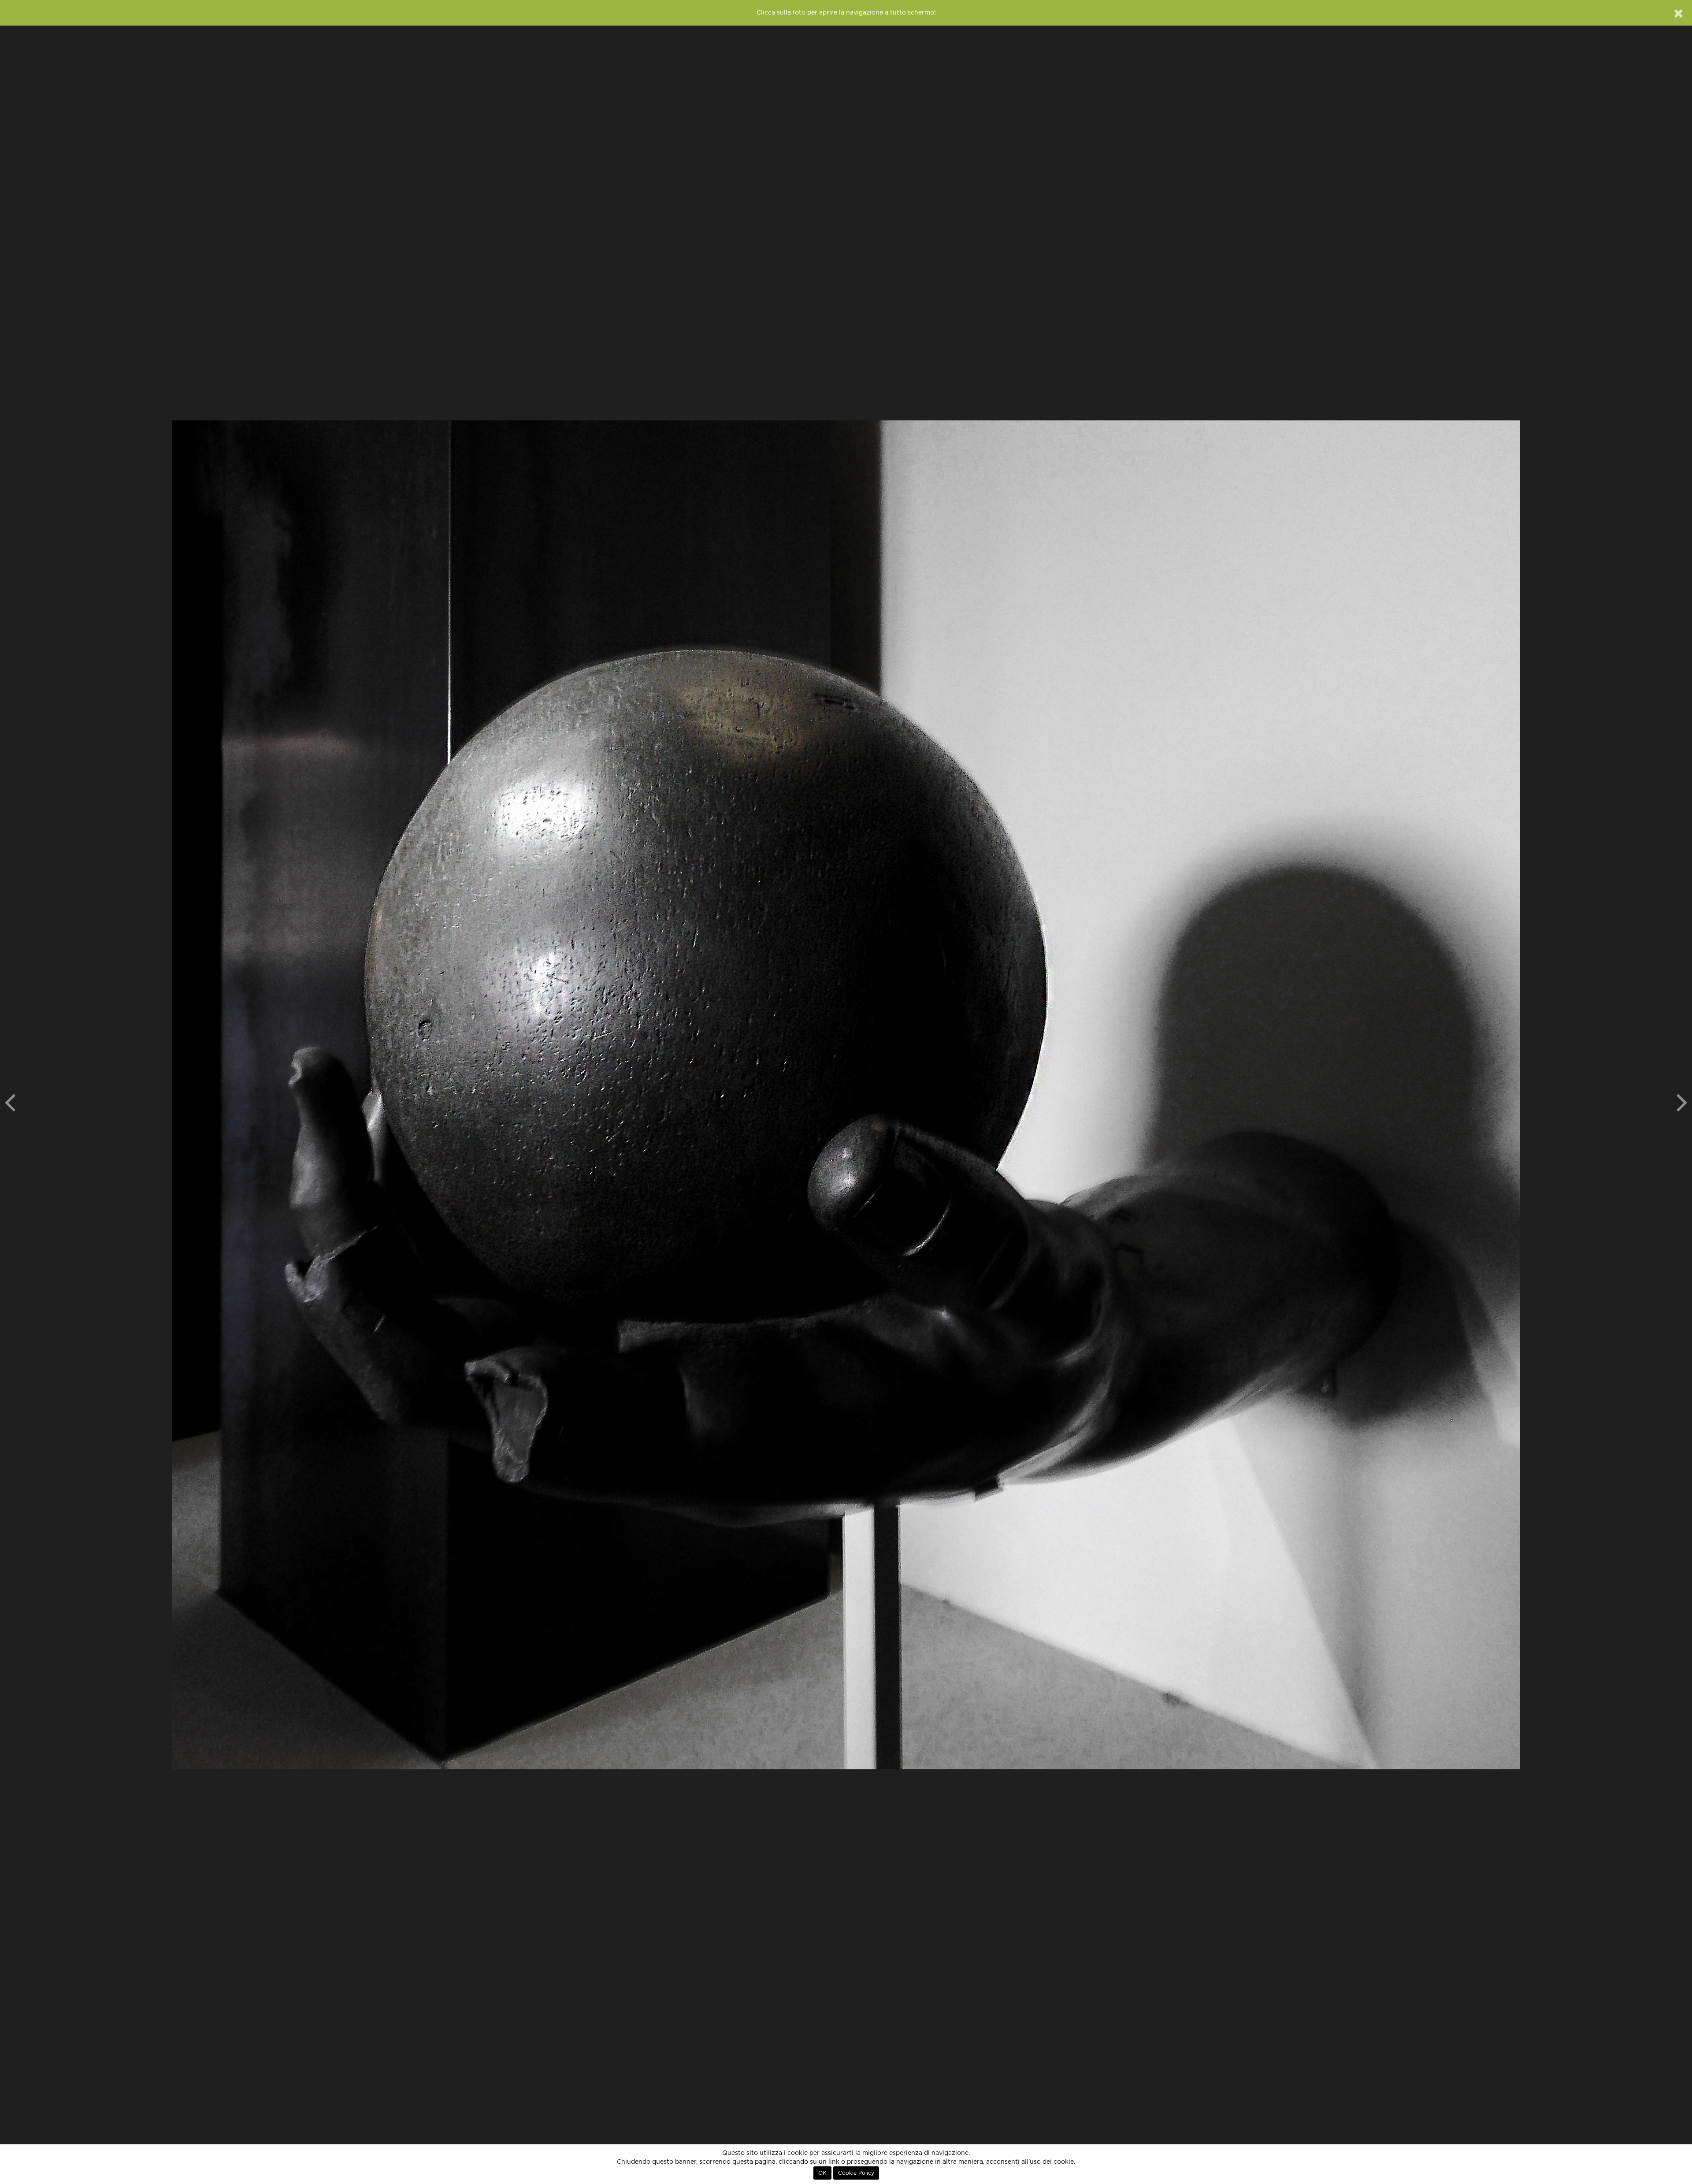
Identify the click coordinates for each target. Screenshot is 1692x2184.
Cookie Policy (856, 2173)
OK (822, 2173)
